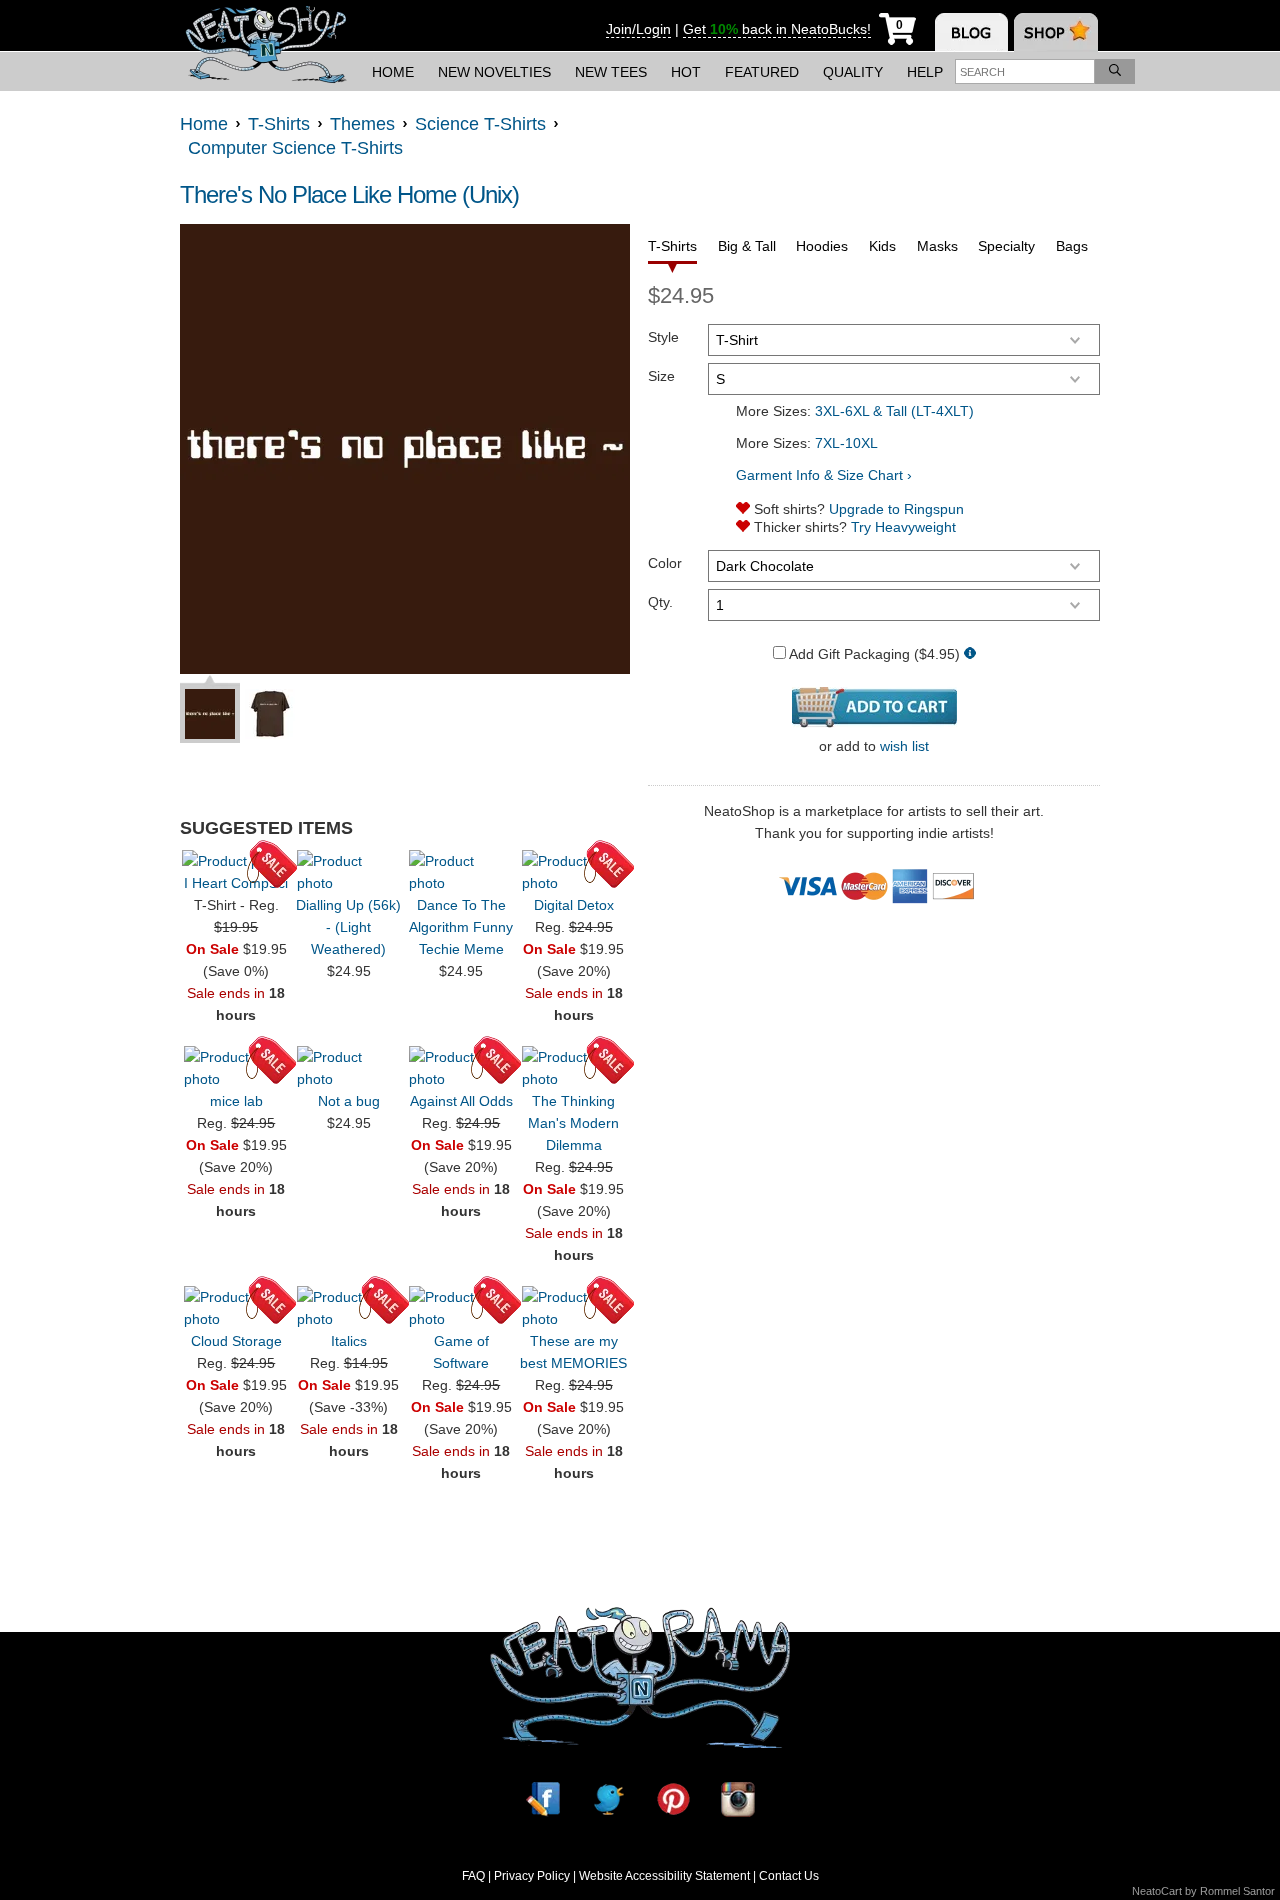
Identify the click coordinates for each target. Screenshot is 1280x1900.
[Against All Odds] (461, 1068)
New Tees (611, 72)
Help (925, 72)
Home (393, 72)
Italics (349, 1341)
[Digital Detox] (574, 872)
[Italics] (349, 1308)
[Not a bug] (349, 1068)
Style (663, 337)
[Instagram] (738, 1798)
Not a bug (349, 1101)
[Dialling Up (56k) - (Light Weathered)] (349, 872)
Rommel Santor (1237, 1891)
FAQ (473, 1876)
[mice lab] (236, 1068)
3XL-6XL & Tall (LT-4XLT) (894, 411)
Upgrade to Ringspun (896, 509)
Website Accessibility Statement (664, 1876)
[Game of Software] (461, 1308)
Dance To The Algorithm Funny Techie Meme (461, 927)
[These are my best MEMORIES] (574, 1308)
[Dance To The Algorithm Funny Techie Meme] (461, 872)
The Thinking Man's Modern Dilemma (573, 1123)
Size (661, 376)
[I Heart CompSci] (236, 861)
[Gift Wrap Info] (970, 654)
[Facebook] (543, 1798)
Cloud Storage (236, 1341)
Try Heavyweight (903, 527)
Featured (762, 72)
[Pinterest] (673, 1798)
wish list (904, 746)
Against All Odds (461, 1101)
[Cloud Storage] (236, 1308)
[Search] (1115, 71)
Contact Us (789, 1876)
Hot (686, 72)
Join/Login (638, 29)
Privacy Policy (532, 1876)
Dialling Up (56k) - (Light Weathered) (348, 927)
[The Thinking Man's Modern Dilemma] (574, 1068)
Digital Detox (574, 905)
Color (665, 563)
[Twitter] (608, 1798)
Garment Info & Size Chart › (824, 475)
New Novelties (494, 72)
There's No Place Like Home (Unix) (349, 194)
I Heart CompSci (236, 883)
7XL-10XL (846, 443)
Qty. (660, 602)
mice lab (236, 1101)
